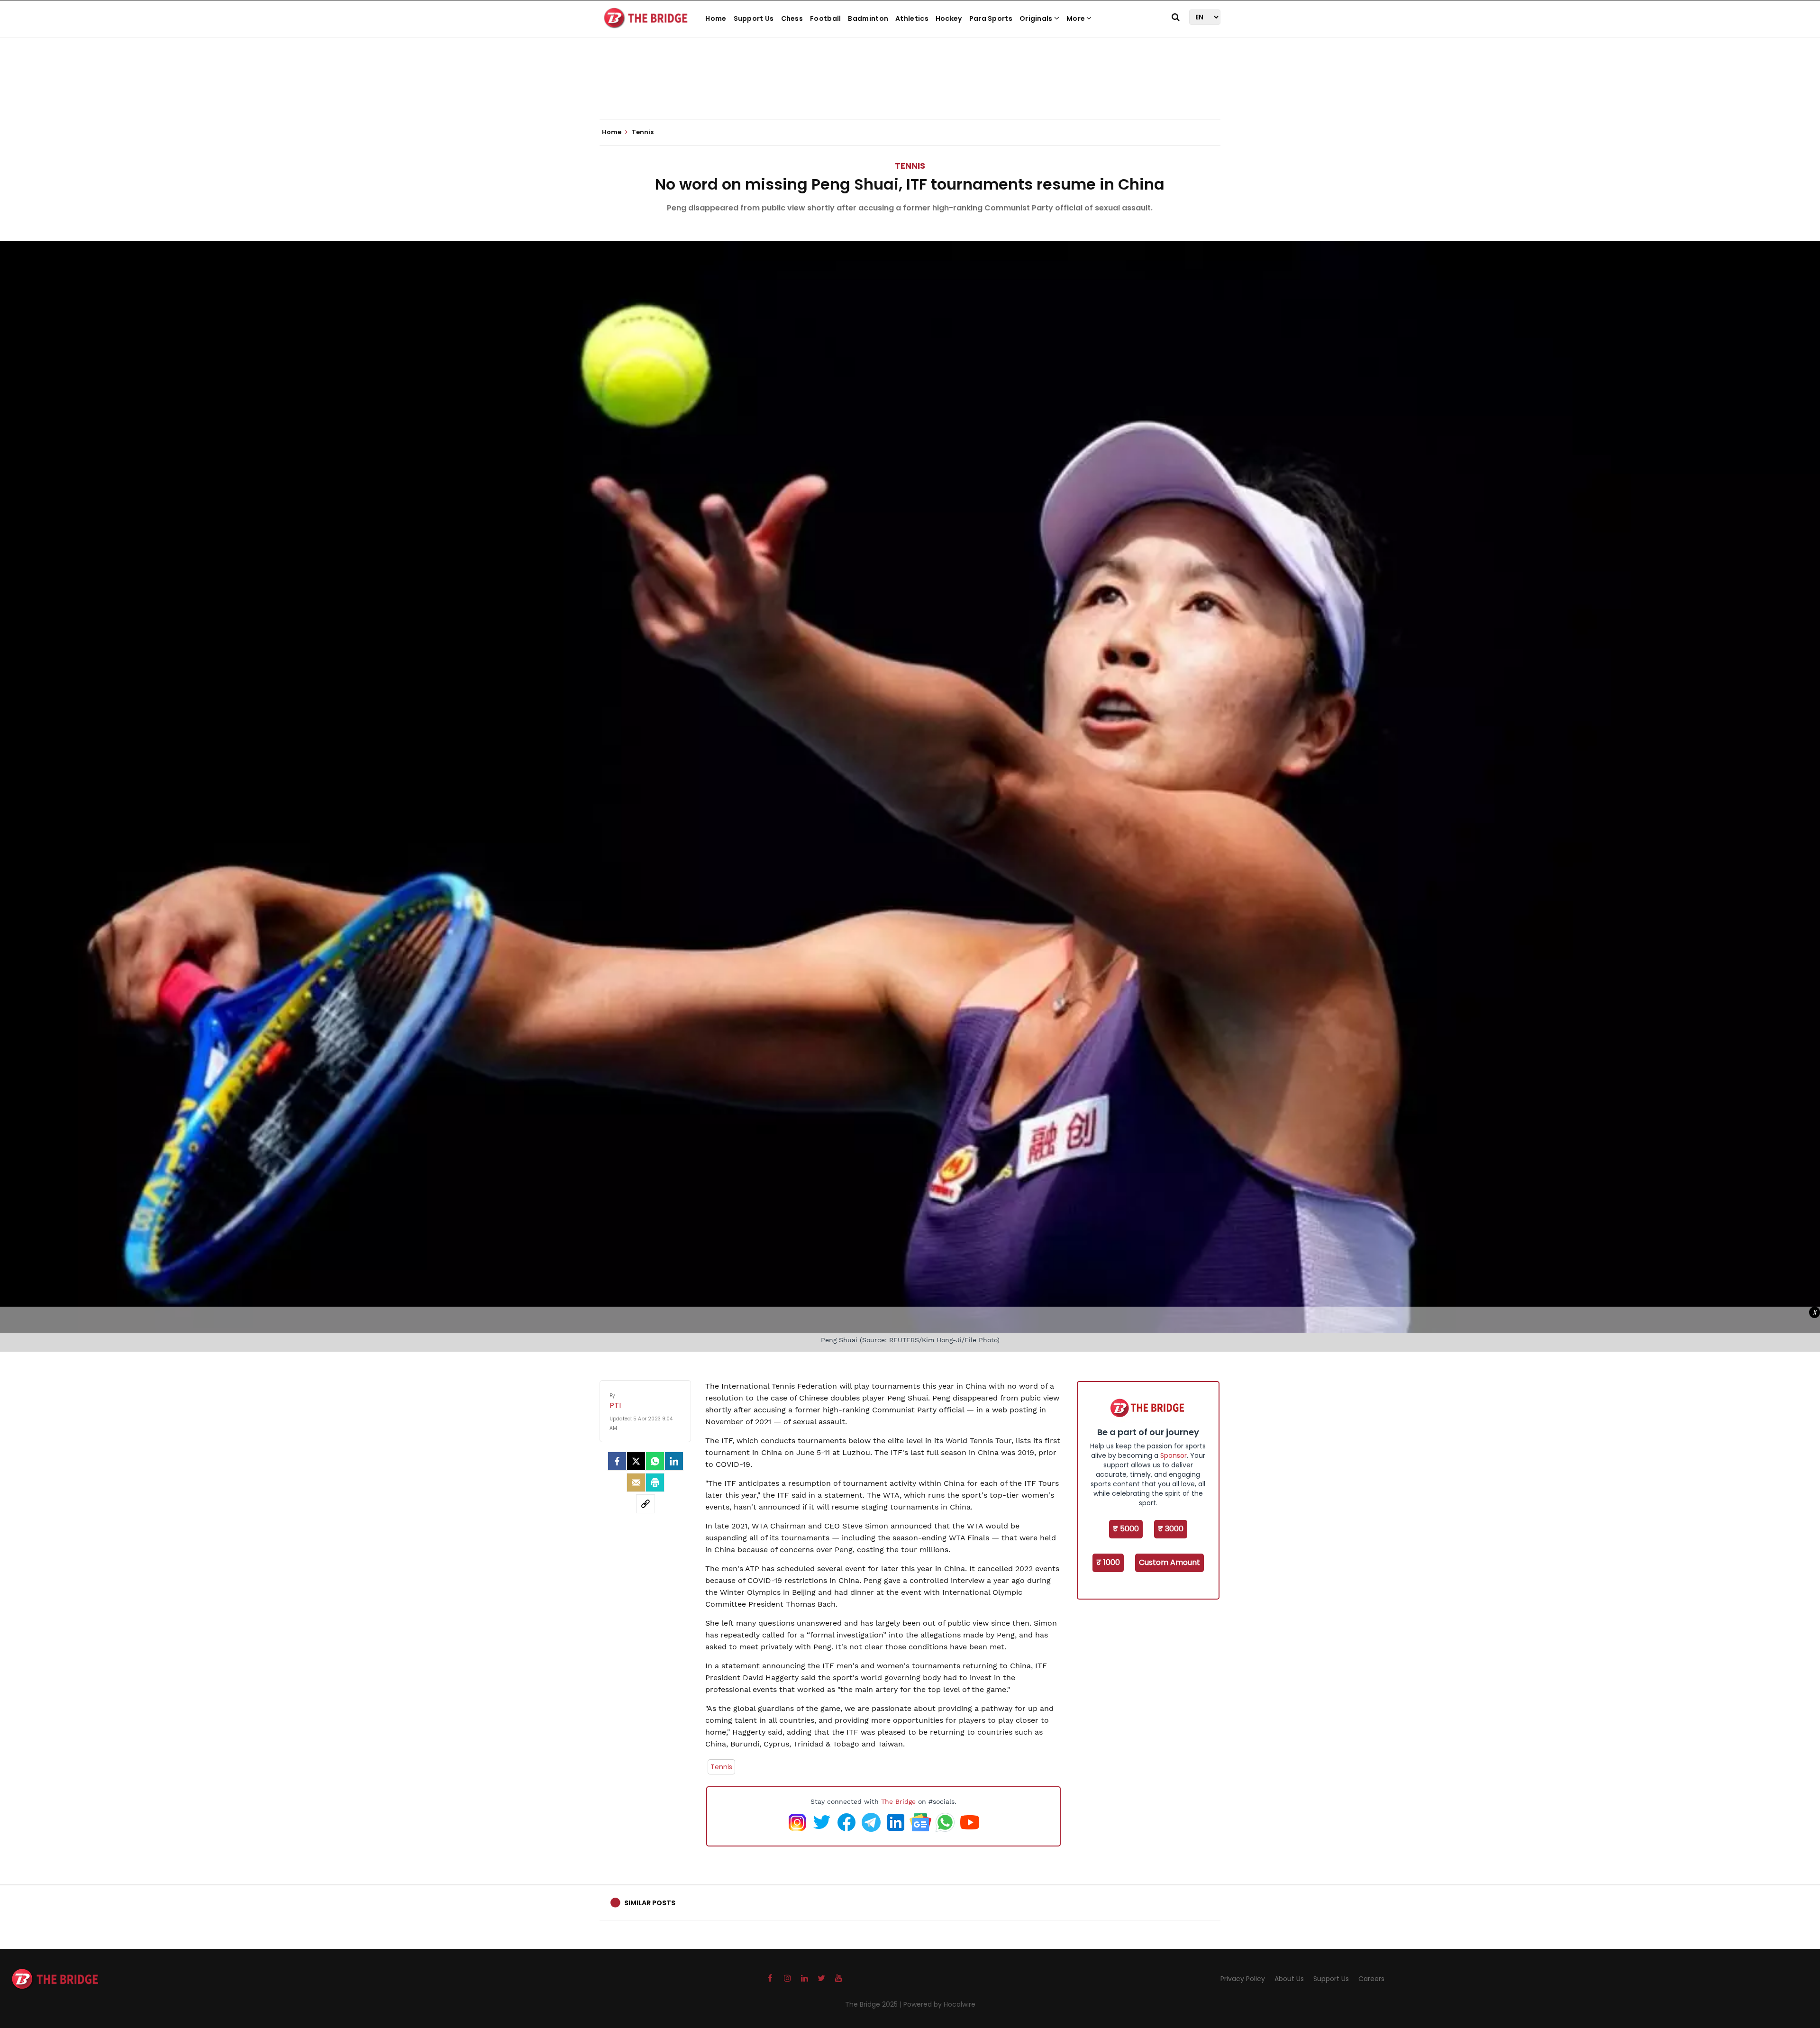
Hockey (949, 18)
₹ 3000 (1171, 1529)
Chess (792, 18)
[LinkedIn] (674, 1461)
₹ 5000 (1126, 1529)
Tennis (910, 166)
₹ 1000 (1108, 1562)
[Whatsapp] (655, 1461)
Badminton (868, 18)
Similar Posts (650, 1903)
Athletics (912, 18)
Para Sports (991, 18)
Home (716, 18)
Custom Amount (1169, 1562)
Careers (1371, 1979)
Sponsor (1174, 1455)
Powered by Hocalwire (939, 2004)
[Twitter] (636, 1461)
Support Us (754, 18)
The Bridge (898, 1801)
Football (825, 18)
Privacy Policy (1243, 1979)
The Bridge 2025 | (874, 2004)
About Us (1289, 1979)
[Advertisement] (910, 90)
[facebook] (617, 1461)
